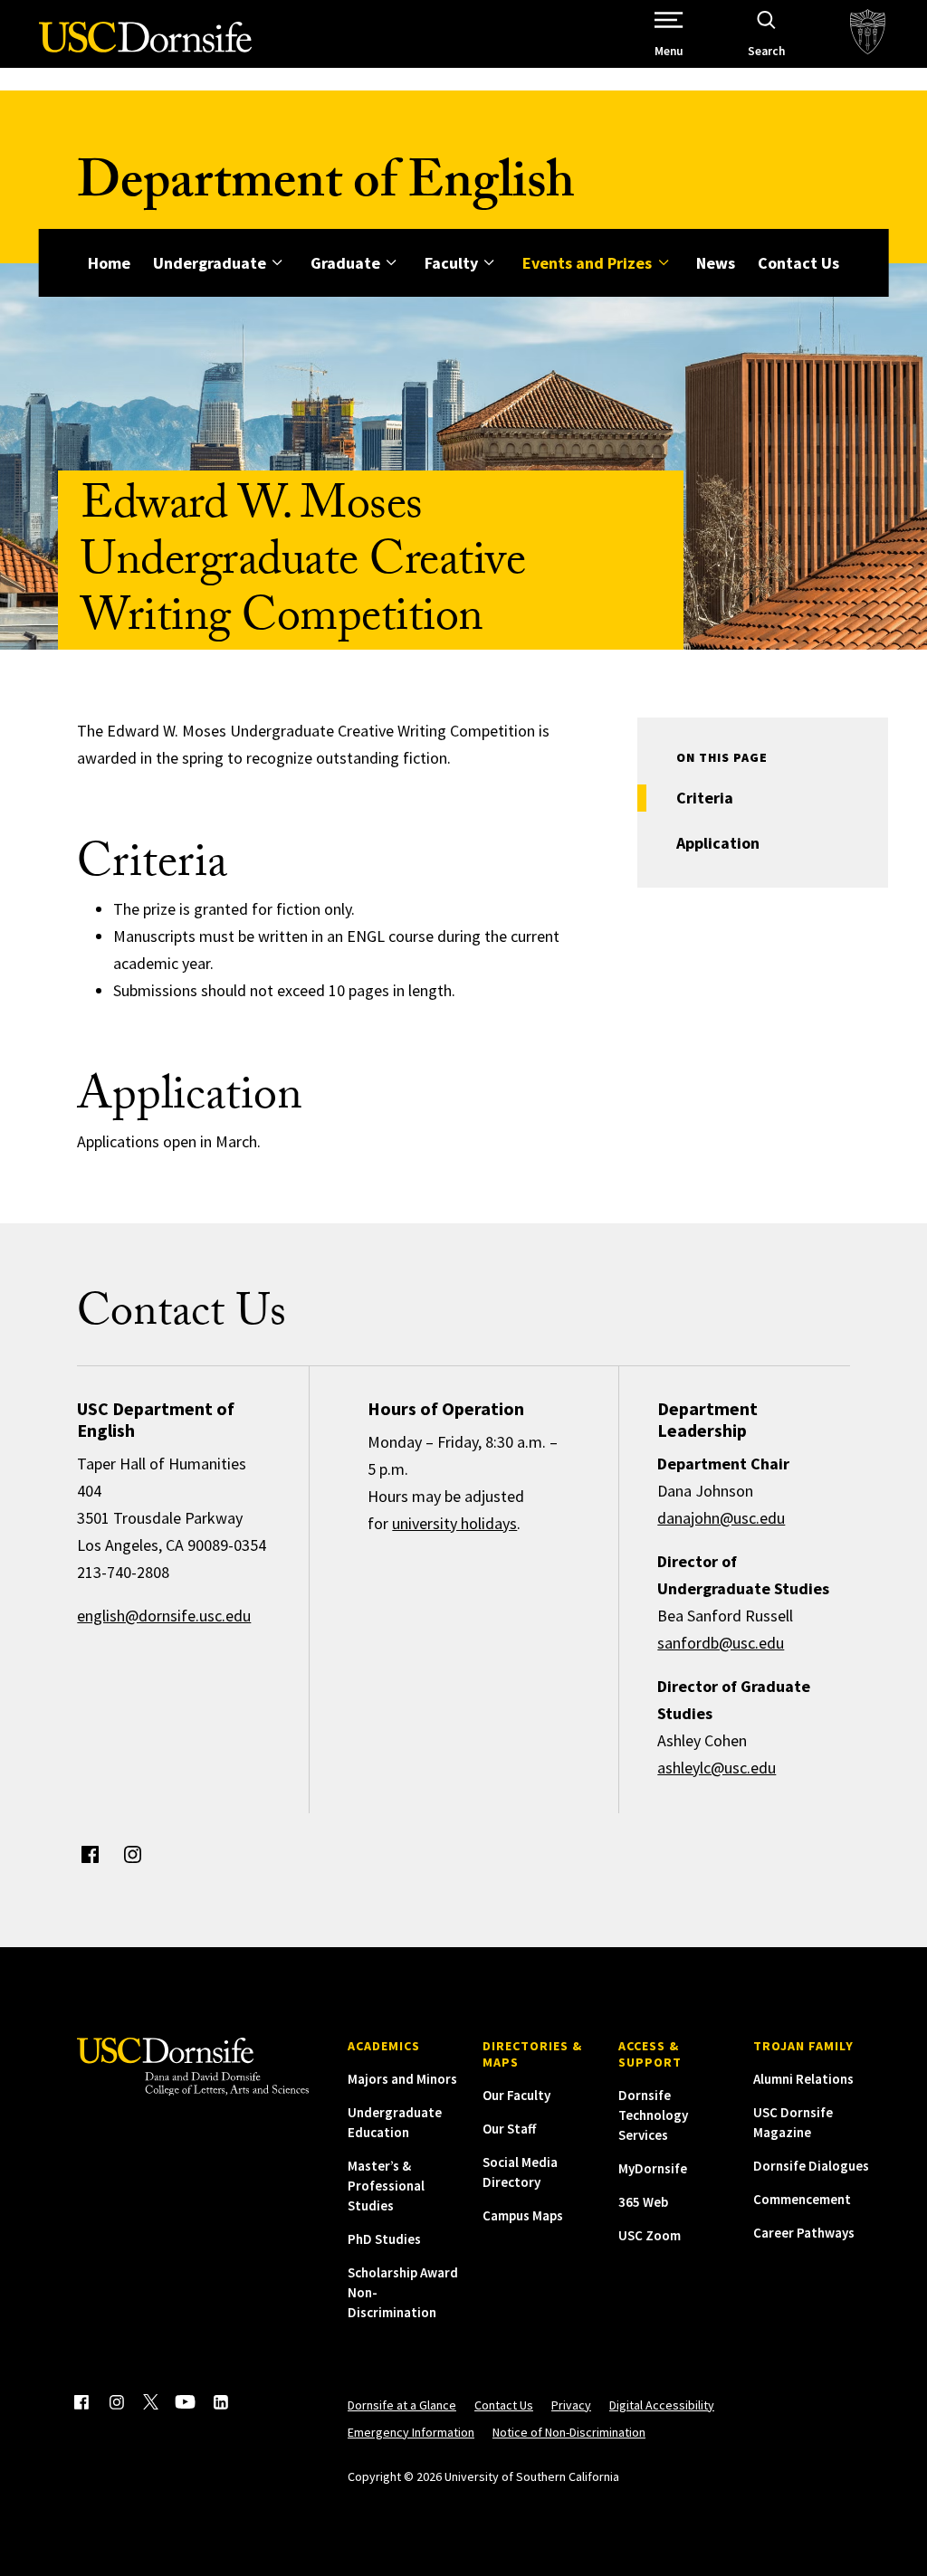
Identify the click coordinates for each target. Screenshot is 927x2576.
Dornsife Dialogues (811, 2166)
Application (718, 843)
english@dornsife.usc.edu (164, 1616)
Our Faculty (516, 2095)
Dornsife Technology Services (653, 2115)
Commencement (802, 2199)
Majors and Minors (402, 2079)
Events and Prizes (587, 263)
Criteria (705, 798)
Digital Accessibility (662, 2405)
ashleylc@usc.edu (717, 1768)
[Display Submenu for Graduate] (392, 263)
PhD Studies (384, 2239)
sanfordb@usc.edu (721, 1643)
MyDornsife (653, 2168)
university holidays (454, 1523)
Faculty (451, 263)
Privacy (571, 2405)
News (716, 263)
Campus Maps (523, 2215)
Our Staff (509, 2129)
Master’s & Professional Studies (386, 2186)
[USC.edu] (868, 34)
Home (109, 263)
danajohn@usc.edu (721, 1518)
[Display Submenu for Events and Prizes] (663, 263)
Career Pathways (804, 2233)
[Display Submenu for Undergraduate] (277, 263)
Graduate (345, 263)
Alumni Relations (803, 2079)
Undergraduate (210, 263)
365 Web (643, 2202)
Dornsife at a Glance (402, 2405)
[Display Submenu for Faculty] (489, 263)
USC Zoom (650, 2235)
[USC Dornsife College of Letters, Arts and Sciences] (145, 48)
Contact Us (798, 263)
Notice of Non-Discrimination (569, 2432)
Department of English (326, 188)
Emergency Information (411, 2432)
